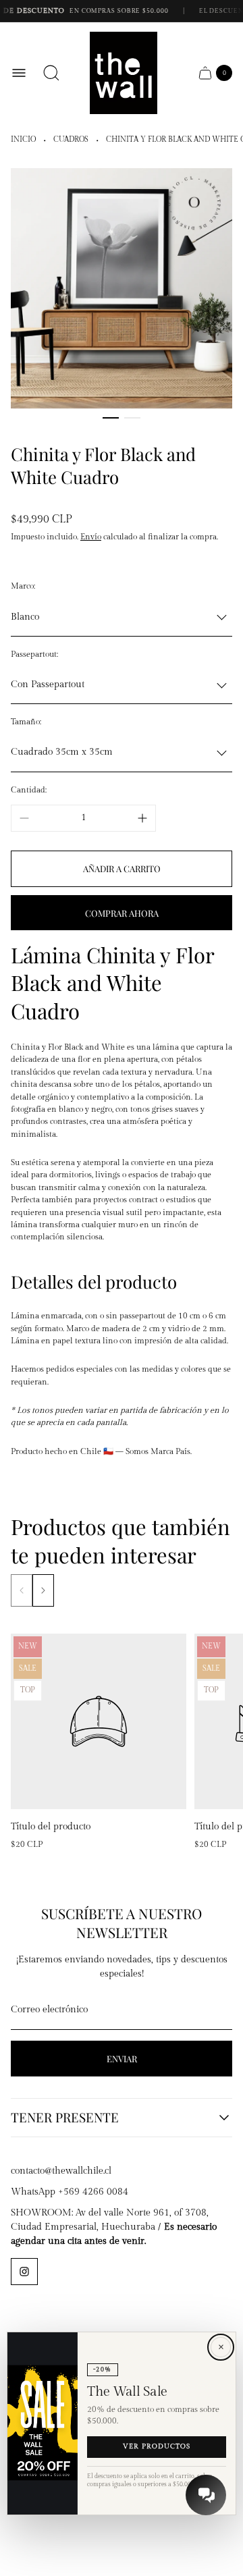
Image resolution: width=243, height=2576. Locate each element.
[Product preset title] (99, 1721)
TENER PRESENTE (65, 2118)
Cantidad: (29, 790)
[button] (111, 418)
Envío (91, 537)
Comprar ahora (122, 913)
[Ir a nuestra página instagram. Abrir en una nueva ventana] (24, 2272)
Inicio (23, 140)
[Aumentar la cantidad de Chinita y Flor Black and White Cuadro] (142, 818)
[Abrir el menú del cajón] (19, 73)
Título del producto (51, 1827)
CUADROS (71, 140)
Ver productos (156, 2447)
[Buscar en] (51, 73)
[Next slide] (43, 1590)
